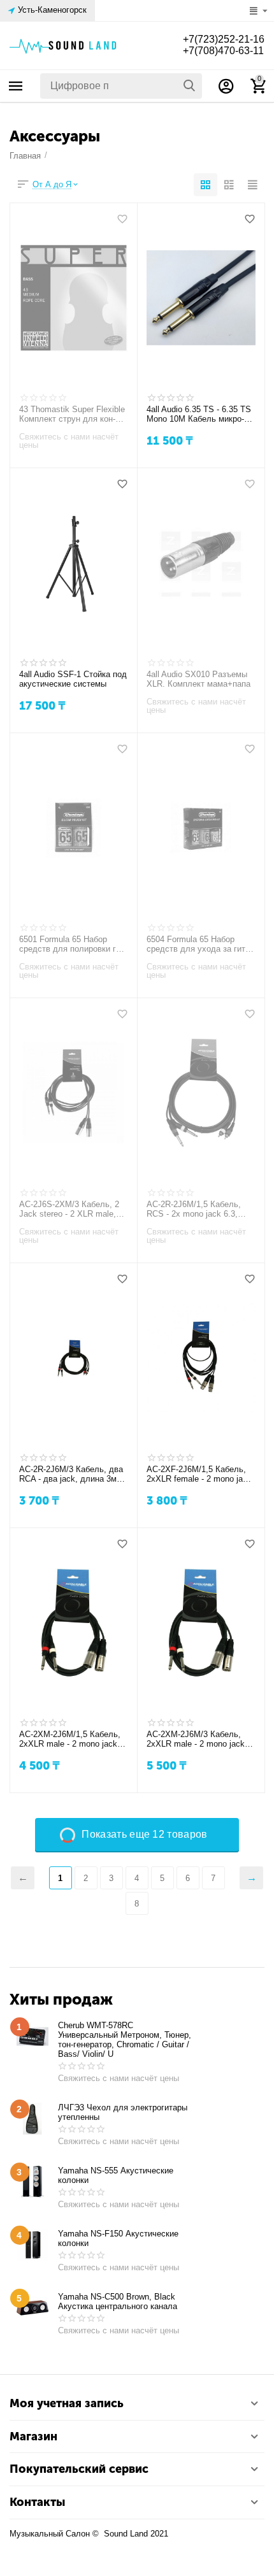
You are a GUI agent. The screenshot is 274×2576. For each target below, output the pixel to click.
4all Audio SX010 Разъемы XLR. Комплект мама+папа (198, 679)
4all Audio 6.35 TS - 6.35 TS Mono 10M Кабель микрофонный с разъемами (199, 415)
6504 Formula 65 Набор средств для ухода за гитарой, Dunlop (199, 945)
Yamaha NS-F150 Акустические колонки (118, 2238)
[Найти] (189, 86)
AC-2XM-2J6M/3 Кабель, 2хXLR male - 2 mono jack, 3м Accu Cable (197, 1740)
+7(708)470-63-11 (223, 51)
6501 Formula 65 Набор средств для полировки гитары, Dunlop (71, 945)
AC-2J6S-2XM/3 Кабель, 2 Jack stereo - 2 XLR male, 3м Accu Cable (69, 1210)
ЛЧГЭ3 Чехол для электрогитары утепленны (123, 2112)
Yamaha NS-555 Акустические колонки (116, 2175)
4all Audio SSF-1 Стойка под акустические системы (73, 679)
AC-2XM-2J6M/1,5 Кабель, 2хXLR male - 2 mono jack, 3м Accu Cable (70, 1740)
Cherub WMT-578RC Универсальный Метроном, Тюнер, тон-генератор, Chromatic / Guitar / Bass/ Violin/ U (125, 2040)
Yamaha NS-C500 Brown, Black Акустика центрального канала (118, 2301)
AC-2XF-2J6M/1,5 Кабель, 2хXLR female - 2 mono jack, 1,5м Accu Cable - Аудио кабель (200, 1475)
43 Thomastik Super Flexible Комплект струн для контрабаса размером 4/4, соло (73, 415)
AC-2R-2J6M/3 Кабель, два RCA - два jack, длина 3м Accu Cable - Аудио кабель (71, 1475)
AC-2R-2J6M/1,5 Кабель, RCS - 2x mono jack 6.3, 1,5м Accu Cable (194, 1210)
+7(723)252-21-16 (224, 39)
